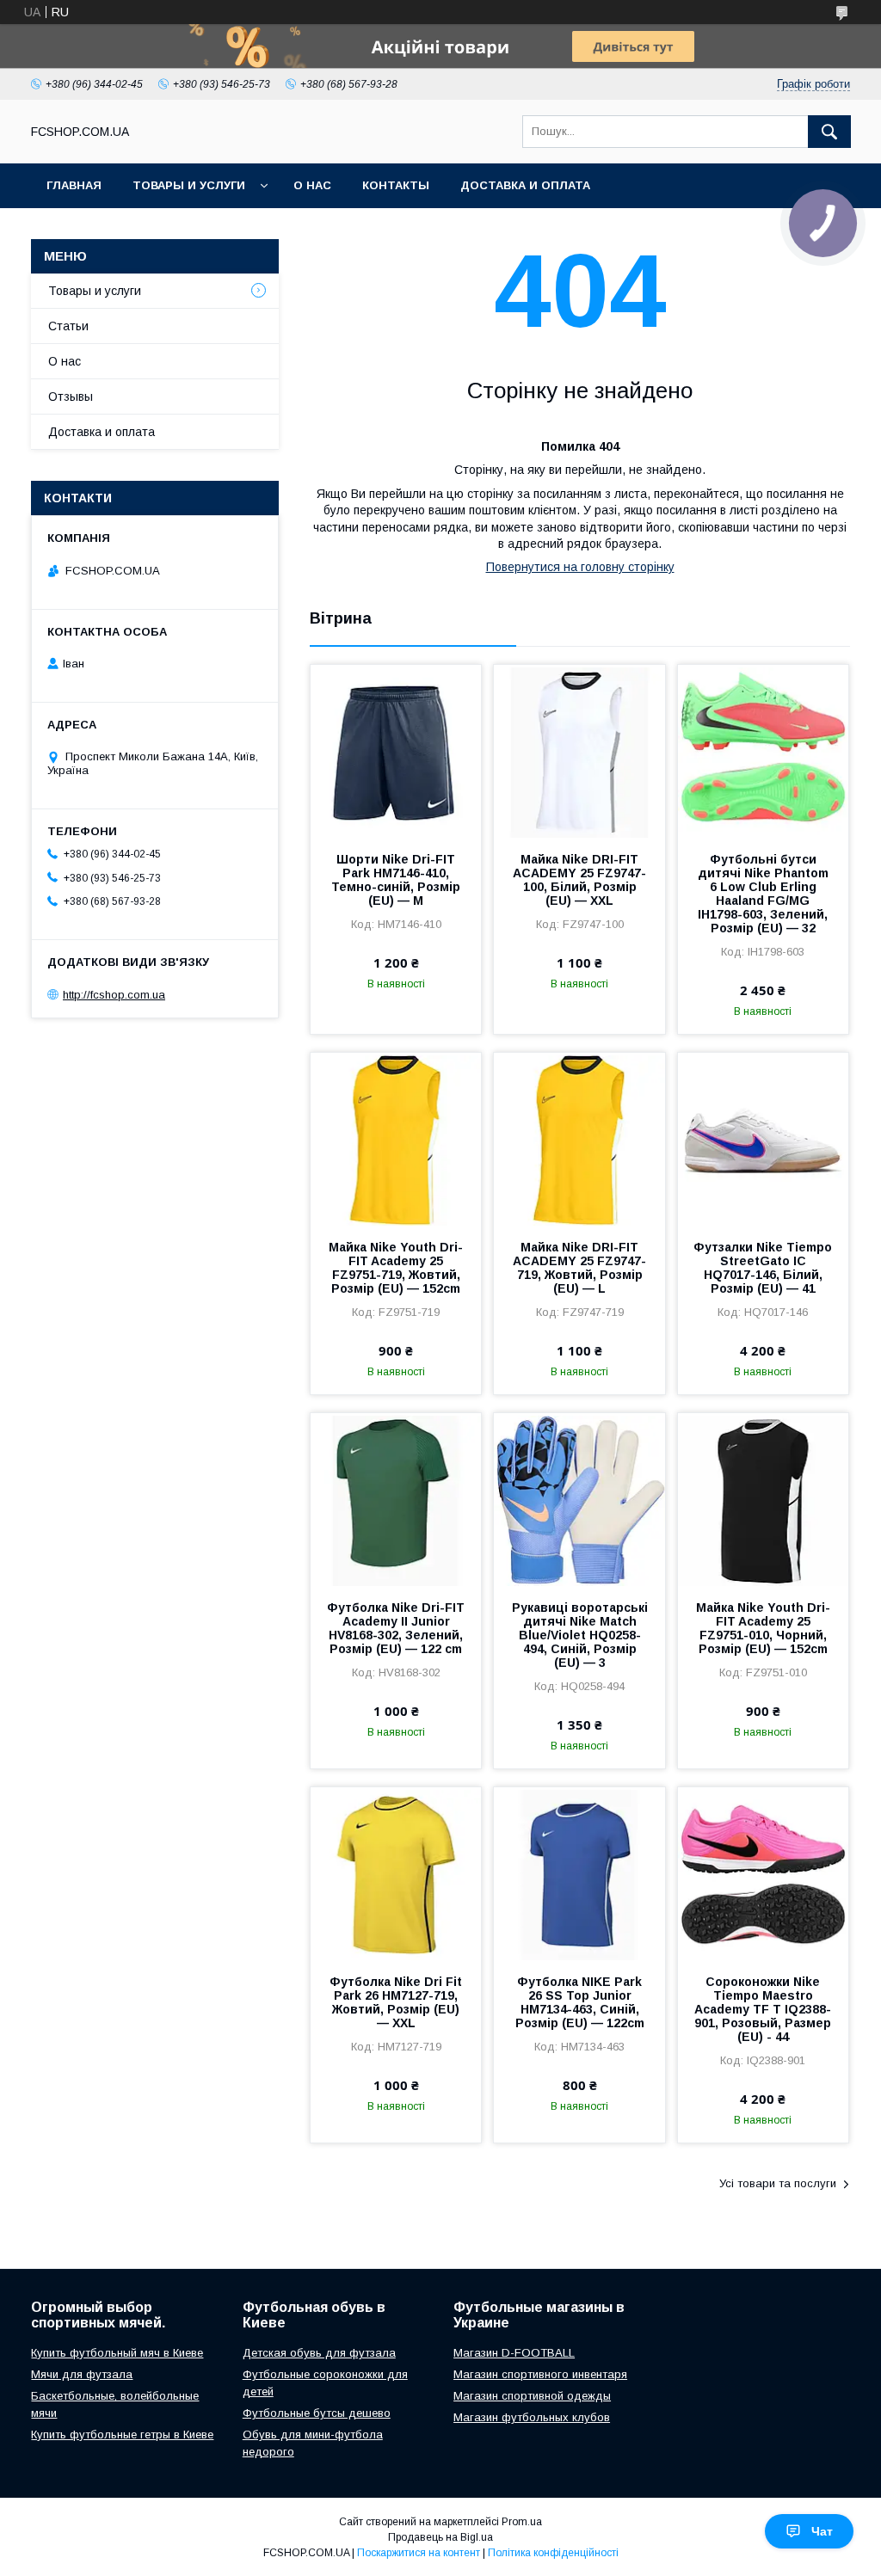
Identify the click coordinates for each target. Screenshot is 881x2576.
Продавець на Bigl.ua (440, 2537)
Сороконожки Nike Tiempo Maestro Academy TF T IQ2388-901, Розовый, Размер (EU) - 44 (763, 2009)
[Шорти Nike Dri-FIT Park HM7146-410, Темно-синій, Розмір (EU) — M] (396, 751)
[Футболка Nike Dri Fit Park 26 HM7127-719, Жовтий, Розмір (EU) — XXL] (396, 1873)
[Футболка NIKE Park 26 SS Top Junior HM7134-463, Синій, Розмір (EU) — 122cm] (579, 1873)
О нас (312, 185)
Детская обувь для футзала (319, 2353)
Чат (822, 2531)
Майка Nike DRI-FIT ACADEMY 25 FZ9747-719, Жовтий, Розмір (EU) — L (579, 1268)
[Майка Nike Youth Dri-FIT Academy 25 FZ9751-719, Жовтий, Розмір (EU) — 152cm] (396, 1139)
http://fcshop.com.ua (114, 995)
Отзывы (71, 397)
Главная (74, 185)
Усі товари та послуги (778, 2183)
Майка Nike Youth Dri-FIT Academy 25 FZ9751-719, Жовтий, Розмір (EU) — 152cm (396, 1268)
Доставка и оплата (525, 185)
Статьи (68, 326)
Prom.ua (522, 2522)
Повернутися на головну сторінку (580, 567)
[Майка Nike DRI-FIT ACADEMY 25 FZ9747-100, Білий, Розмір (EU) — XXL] (579, 751)
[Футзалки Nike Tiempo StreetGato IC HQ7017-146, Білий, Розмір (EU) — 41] (763, 1139)
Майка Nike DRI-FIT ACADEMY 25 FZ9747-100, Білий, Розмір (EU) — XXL (579, 880)
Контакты (396, 185)
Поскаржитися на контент (419, 2553)
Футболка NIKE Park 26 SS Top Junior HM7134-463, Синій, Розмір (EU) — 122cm (580, 2002)
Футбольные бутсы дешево (317, 2413)
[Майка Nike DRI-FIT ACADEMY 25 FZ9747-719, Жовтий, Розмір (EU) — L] (579, 1139)
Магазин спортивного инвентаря (540, 2374)
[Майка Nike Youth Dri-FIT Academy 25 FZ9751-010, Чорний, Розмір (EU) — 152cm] (763, 1499)
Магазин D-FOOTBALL (514, 2353)
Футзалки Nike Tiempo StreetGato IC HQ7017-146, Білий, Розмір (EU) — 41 (763, 1268)
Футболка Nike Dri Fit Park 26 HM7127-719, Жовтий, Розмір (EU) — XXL (396, 2002)
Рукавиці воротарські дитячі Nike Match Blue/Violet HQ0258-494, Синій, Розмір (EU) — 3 (580, 1635)
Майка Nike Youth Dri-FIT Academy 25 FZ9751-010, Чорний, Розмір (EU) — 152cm (763, 1628)
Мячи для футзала (82, 2374)
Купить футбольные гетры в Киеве (122, 2435)
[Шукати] (829, 132)
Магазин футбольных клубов (532, 2417)
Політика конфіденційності (553, 2553)
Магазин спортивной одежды (532, 2396)
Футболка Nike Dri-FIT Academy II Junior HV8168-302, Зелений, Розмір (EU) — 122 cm (396, 1628)
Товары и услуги (189, 185)
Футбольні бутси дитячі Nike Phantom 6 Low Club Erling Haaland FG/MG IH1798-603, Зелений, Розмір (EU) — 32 (763, 894)
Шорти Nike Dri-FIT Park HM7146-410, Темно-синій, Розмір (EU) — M (396, 880)
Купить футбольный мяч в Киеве (117, 2353)
